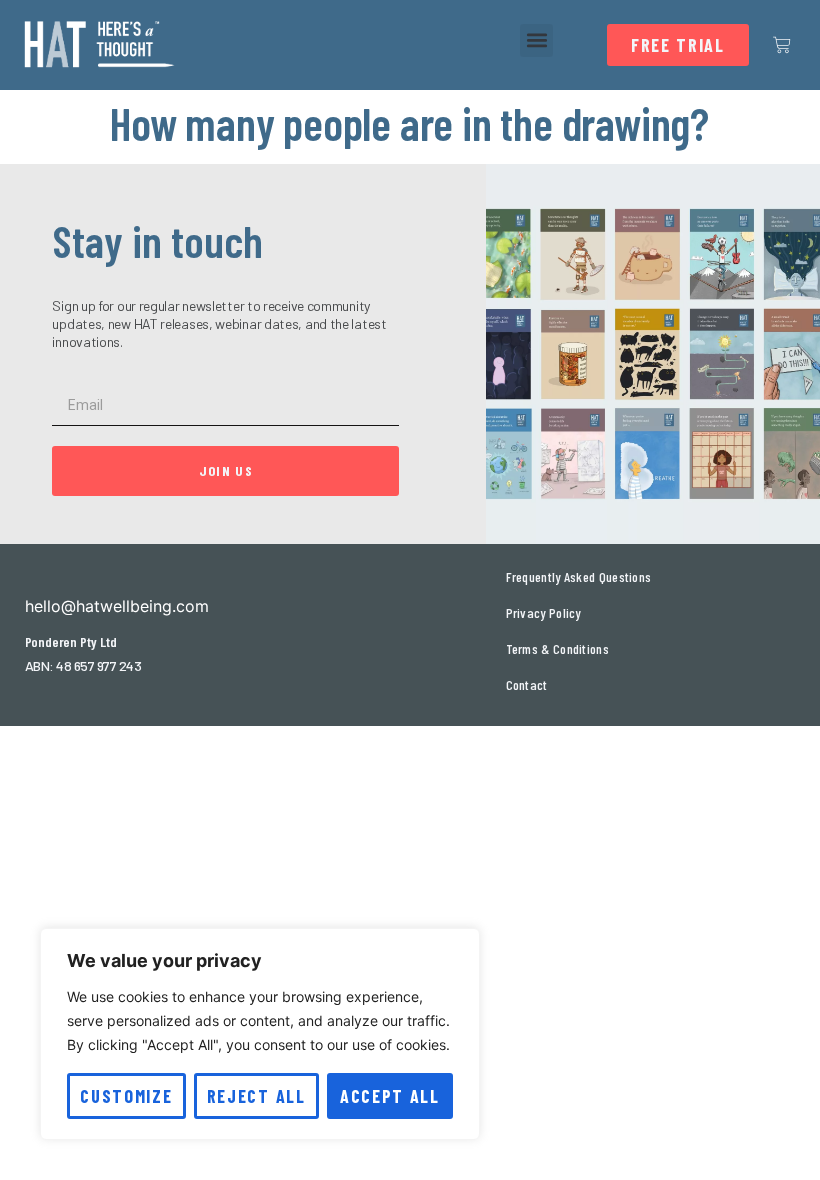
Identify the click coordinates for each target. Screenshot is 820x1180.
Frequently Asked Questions (579, 576)
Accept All (390, 1096)
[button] (536, 40)
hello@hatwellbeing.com (117, 606)
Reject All (256, 1096)
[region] (260, 1034)
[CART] (782, 45)
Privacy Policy (543, 612)
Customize (126, 1096)
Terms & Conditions (557, 648)
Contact (527, 684)
